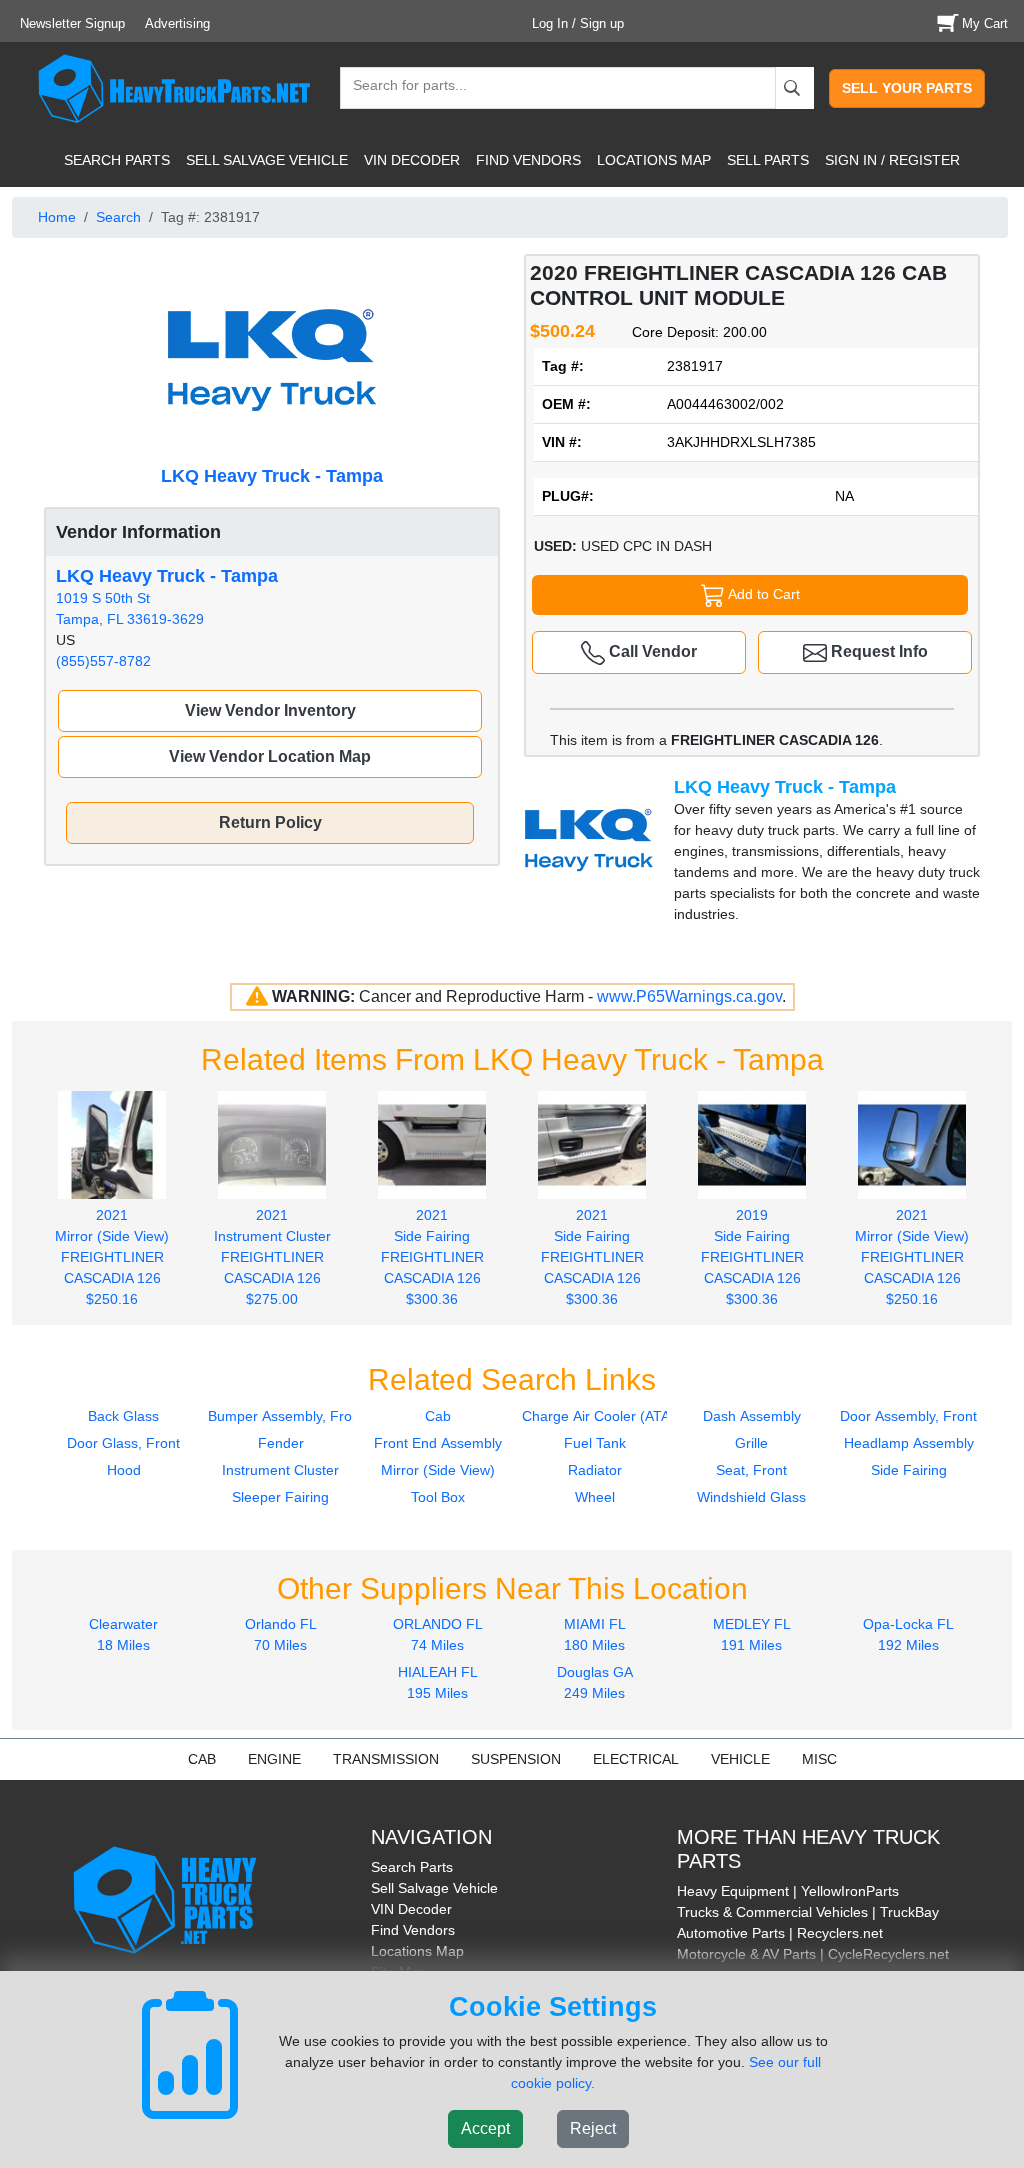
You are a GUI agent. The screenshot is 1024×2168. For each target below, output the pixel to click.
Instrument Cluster (280, 1470)
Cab (438, 1416)
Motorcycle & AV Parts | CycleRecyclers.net (813, 1954)
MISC (819, 1759)
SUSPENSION (516, 1759)
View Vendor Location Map (270, 756)
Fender (281, 1443)
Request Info (877, 651)
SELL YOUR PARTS (907, 88)
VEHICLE (740, 1759)
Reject (593, 2128)
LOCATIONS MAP (654, 160)
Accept (485, 2128)
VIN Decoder (411, 1909)
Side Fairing (909, 1470)
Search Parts (412, 1867)
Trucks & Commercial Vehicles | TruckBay (808, 1912)
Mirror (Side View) (438, 1470)
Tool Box (438, 1497)
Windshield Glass (751, 1497)
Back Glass (123, 1416)
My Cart (985, 23)
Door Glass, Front (123, 1443)
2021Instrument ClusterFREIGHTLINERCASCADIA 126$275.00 (272, 1257)
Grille (751, 1443)
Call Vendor (651, 651)
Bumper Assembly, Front (286, 1416)
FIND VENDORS (528, 160)
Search (118, 217)
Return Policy (270, 822)
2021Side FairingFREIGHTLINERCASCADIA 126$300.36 (432, 1257)
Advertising (177, 23)
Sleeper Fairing (280, 1497)
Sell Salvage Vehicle (434, 1888)
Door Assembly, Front (908, 1416)
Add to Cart (762, 594)
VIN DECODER (412, 160)
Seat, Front (751, 1470)
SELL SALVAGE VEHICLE (267, 160)
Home (57, 217)
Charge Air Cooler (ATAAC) (608, 1416)
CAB (202, 1759)
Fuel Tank (595, 1443)
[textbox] (401, 87)
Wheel (595, 1497)
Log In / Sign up (578, 23)
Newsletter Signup (72, 23)
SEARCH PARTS (117, 160)
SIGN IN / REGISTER (892, 160)
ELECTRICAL (636, 1759)
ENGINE (274, 1759)
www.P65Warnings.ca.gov (689, 996)
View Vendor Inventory (270, 710)
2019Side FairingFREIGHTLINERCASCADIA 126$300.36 (752, 1257)
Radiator (595, 1470)
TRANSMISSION (386, 1759)
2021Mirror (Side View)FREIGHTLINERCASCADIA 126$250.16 (112, 1257)
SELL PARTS (768, 160)
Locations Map (417, 1951)
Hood (124, 1470)
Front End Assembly (438, 1443)
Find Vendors (413, 1930)
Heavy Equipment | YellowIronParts (788, 1891)
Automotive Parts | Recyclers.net (780, 1933)
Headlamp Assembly (909, 1443)
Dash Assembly (752, 1416)
